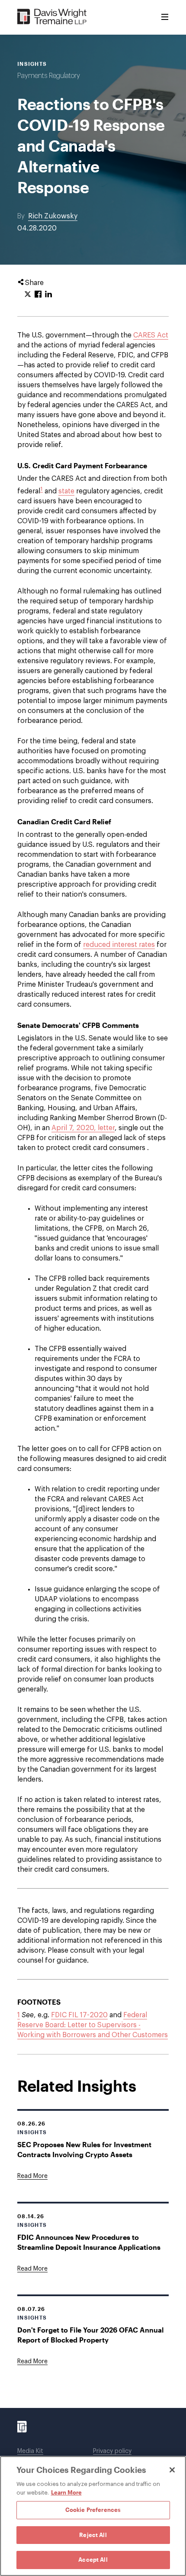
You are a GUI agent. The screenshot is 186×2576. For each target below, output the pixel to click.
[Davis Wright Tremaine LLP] (52, 17)
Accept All (93, 2560)
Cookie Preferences (93, 2510)
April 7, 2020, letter (83, 1128)
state (66, 491)
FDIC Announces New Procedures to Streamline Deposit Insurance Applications (89, 2242)
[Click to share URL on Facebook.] (38, 295)
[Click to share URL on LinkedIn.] (48, 295)
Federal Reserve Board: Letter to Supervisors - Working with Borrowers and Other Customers (93, 2025)
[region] (93, 2516)
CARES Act (151, 335)
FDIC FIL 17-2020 (79, 2015)
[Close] (172, 2470)
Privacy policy (112, 2451)
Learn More (66, 2492)
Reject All (93, 2535)
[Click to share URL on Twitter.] (28, 295)
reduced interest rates (119, 945)
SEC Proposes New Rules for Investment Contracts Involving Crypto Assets (84, 2149)
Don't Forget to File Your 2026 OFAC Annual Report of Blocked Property (90, 2335)
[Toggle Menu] (165, 17)
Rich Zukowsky (53, 216)
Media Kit (30, 2451)
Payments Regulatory (49, 76)
